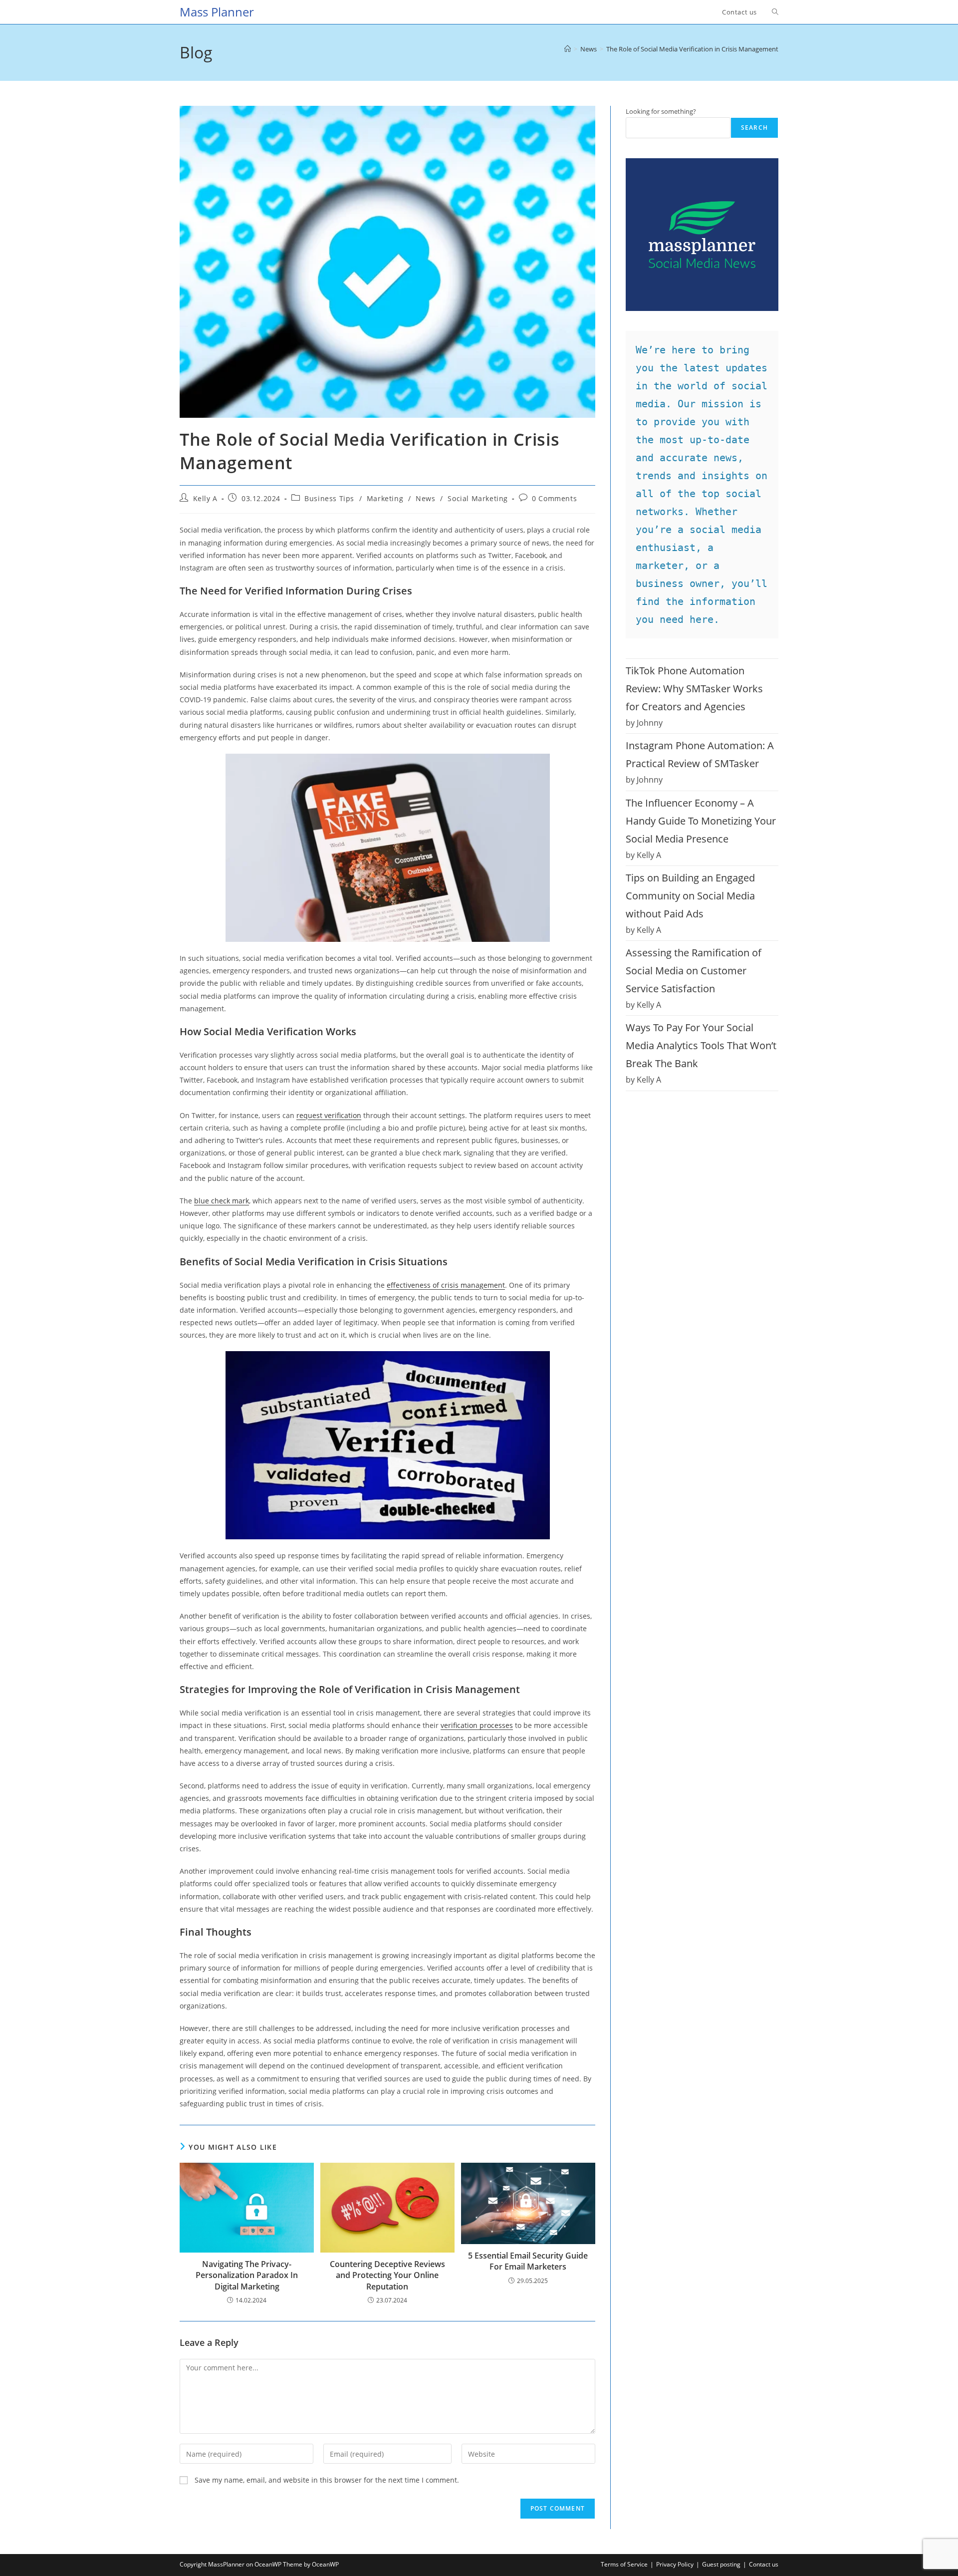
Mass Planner (217, 12)
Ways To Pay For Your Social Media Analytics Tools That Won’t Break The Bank (701, 1045)
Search (754, 128)
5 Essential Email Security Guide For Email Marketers (528, 2261)
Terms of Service (624, 2564)
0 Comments (554, 498)
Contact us (764, 2564)
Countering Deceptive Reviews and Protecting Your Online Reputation (387, 2275)
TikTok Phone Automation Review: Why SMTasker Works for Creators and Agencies (694, 689)
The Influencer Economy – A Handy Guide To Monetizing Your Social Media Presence (701, 821)
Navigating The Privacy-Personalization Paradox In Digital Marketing (247, 2275)
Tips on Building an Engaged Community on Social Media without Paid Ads (690, 896)
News (425, 498)
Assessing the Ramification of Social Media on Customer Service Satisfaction (694, 971)
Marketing (385, 498)
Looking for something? (661, 111)
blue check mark (222, 1201)
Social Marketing (478, 498)
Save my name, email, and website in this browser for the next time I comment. (327, 2480)
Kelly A (205, 498)
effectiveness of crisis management (446, 1285)
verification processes (477, 1725)
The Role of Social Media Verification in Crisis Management (692, 49)
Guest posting (721, 2564)
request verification (329, 1115)
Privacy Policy (675, 2564)
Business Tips (329, 498)
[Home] (568, 49)
